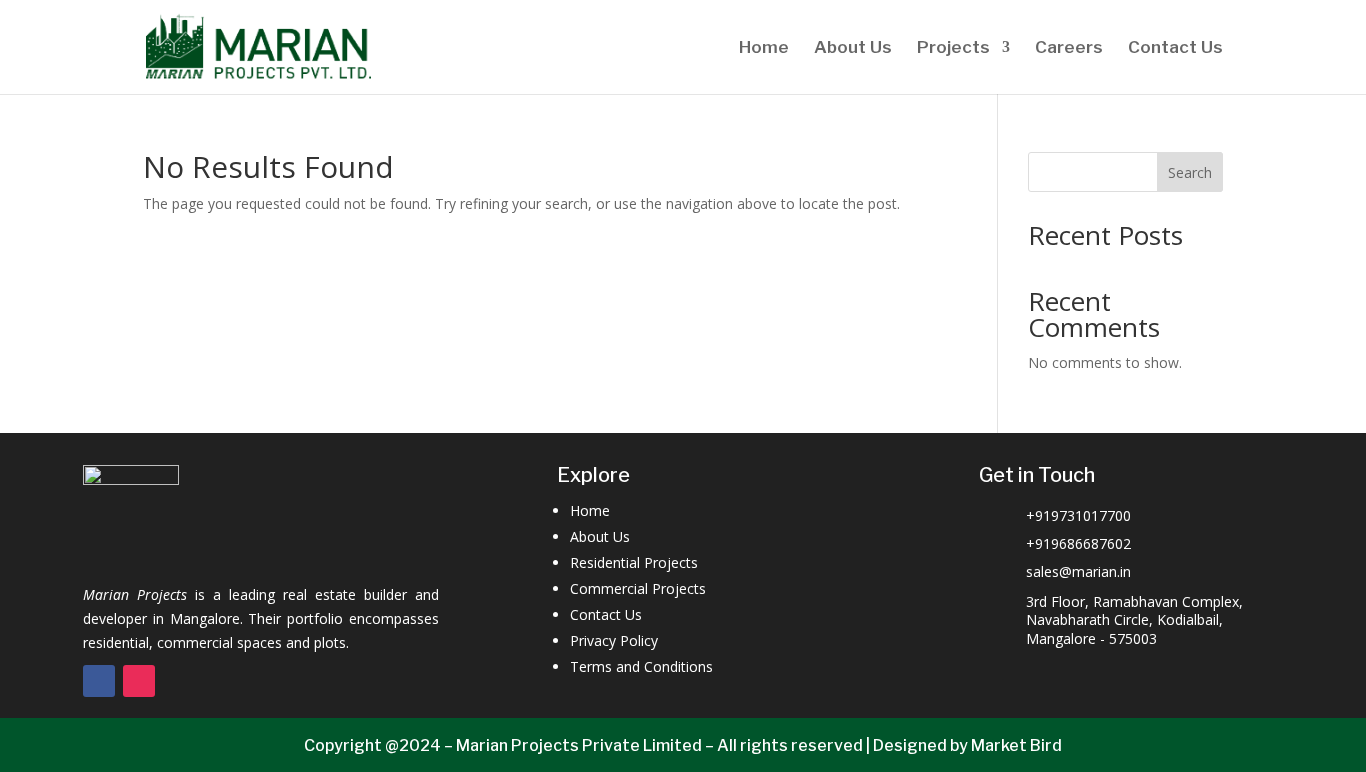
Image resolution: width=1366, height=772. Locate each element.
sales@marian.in (1078, 571)
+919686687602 (1078, 543)
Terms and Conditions (641, 666)
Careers (1069, 48)
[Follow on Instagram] (139, 681)
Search (1190, 172)
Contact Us (1175, 48)
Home (764, 48)
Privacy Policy (614, 640)
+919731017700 (1078, 515)
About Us (853, 48)
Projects (953, 48)
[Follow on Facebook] (99, 681)
